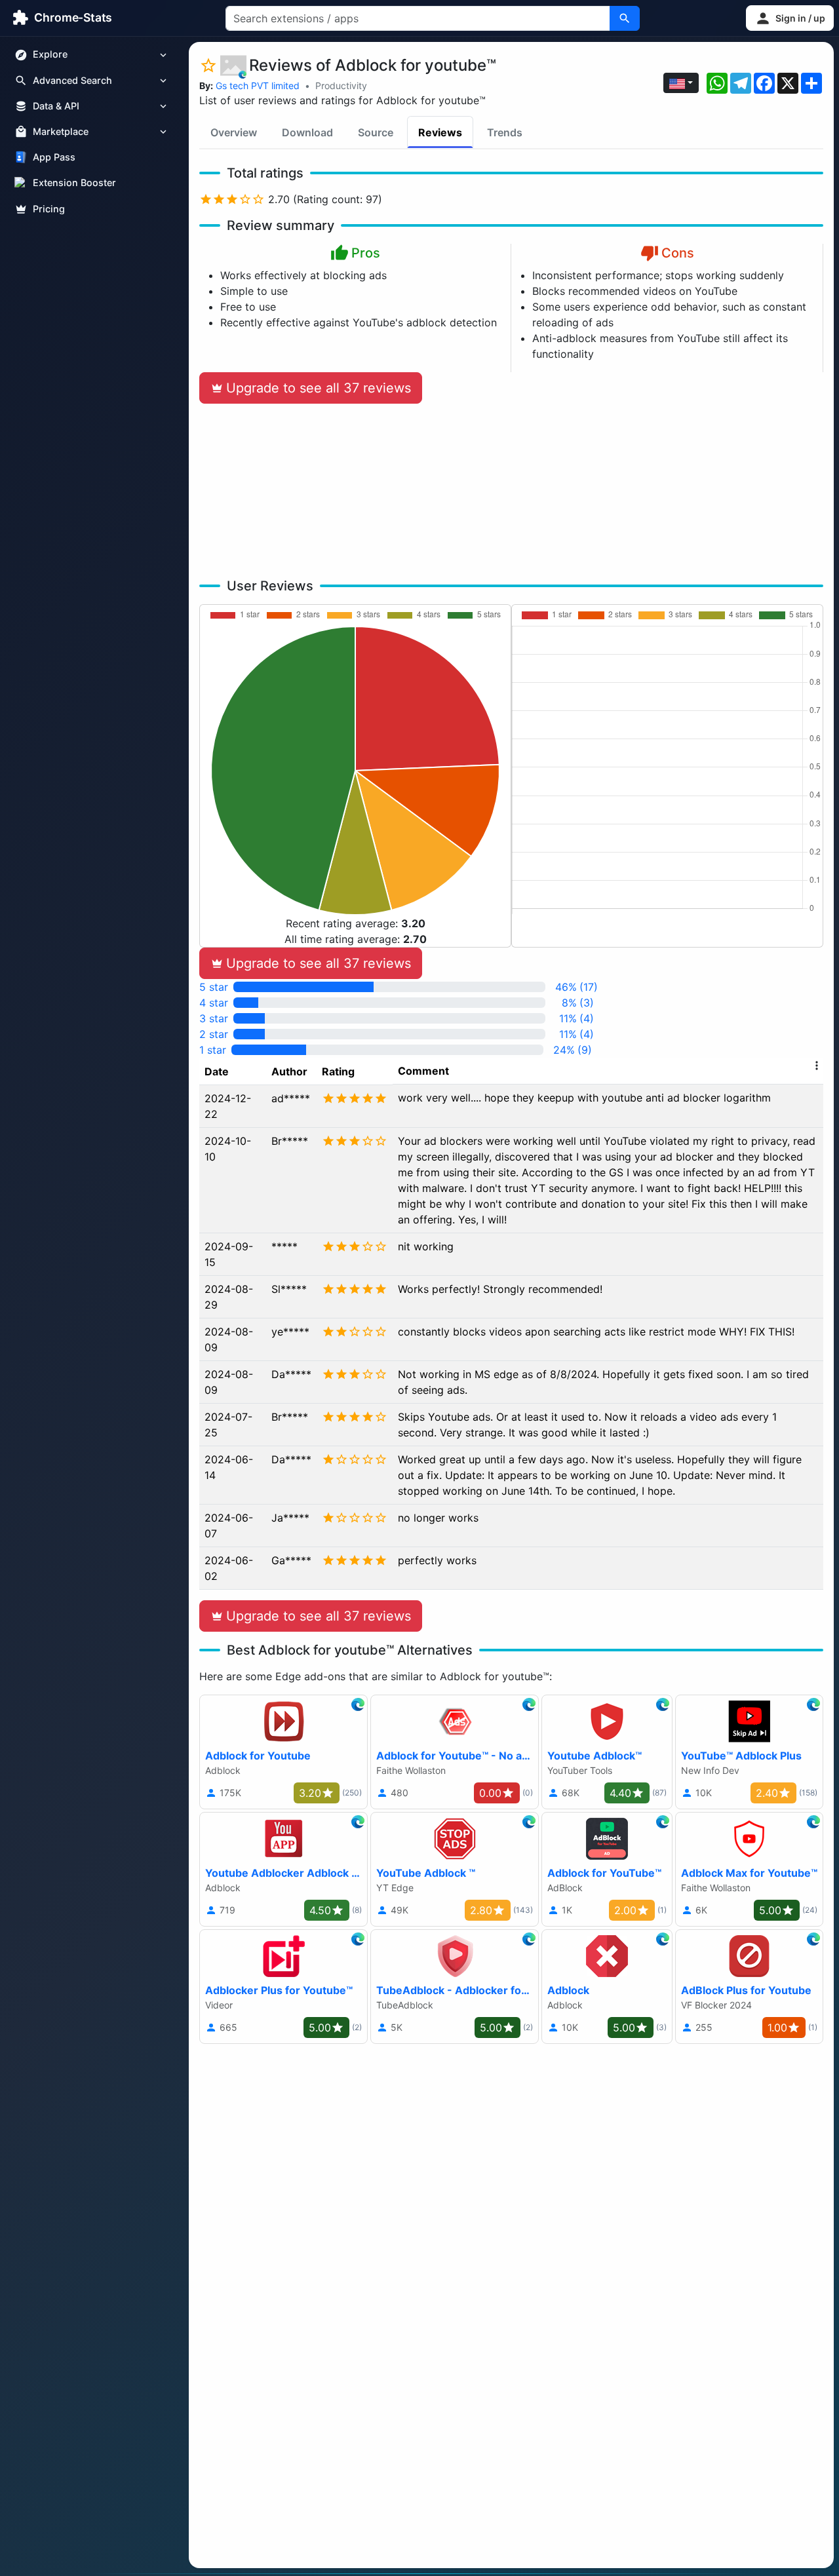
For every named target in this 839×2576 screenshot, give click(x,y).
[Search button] (625, 18)
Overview (234, 132)
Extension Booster (74, 183)
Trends (505, 132)
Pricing (49, 209)
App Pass (54, 158)
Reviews (440, 132)
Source (376, 132)
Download (307, 132)
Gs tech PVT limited (258, 86)
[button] (790, 18)
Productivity (341, 86)
